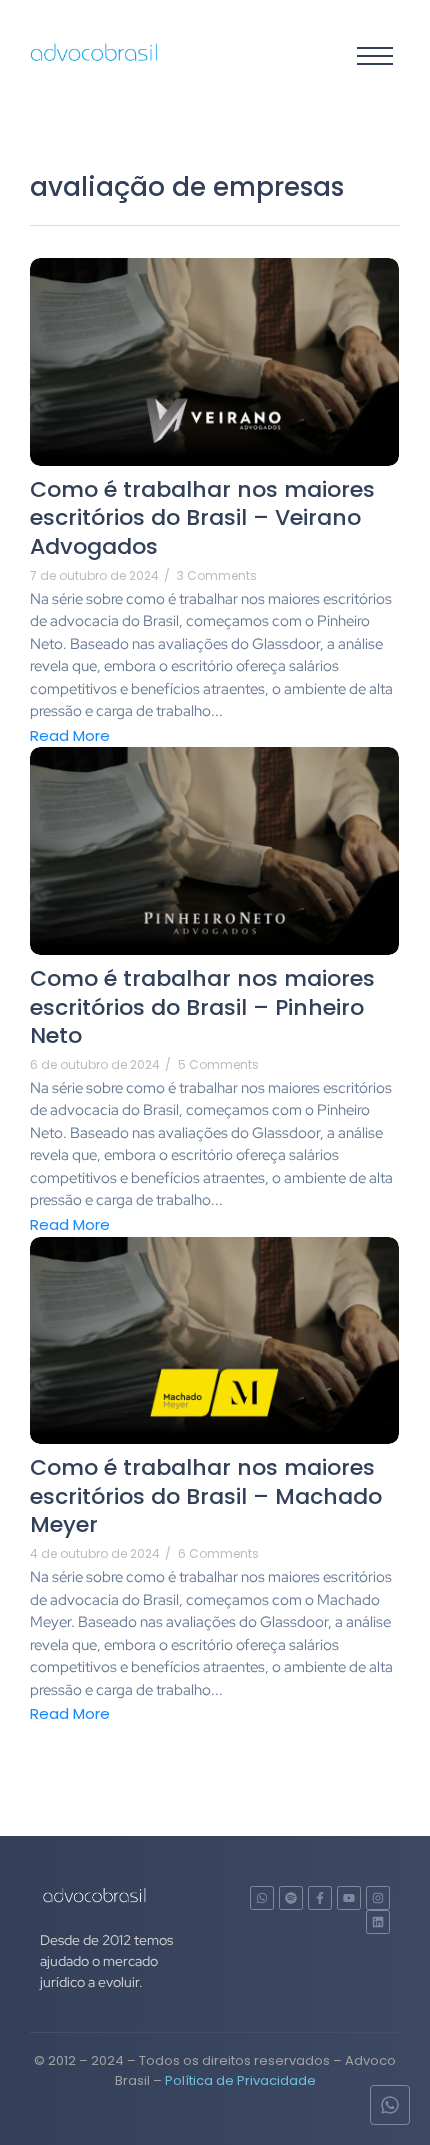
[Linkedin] (378, 1922)
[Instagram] (378, 1898)
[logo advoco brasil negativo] (94, 1895)
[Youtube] (349, 1898)
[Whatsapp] (262, 1898)
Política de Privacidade (240, 2080)
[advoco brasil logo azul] (94, 53)
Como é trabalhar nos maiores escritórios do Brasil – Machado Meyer (206, 1497)
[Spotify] (291, 1898)
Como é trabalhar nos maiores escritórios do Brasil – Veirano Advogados (202, 519)
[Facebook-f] (320, 1898)
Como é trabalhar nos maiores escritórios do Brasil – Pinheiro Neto (202, 1008)
